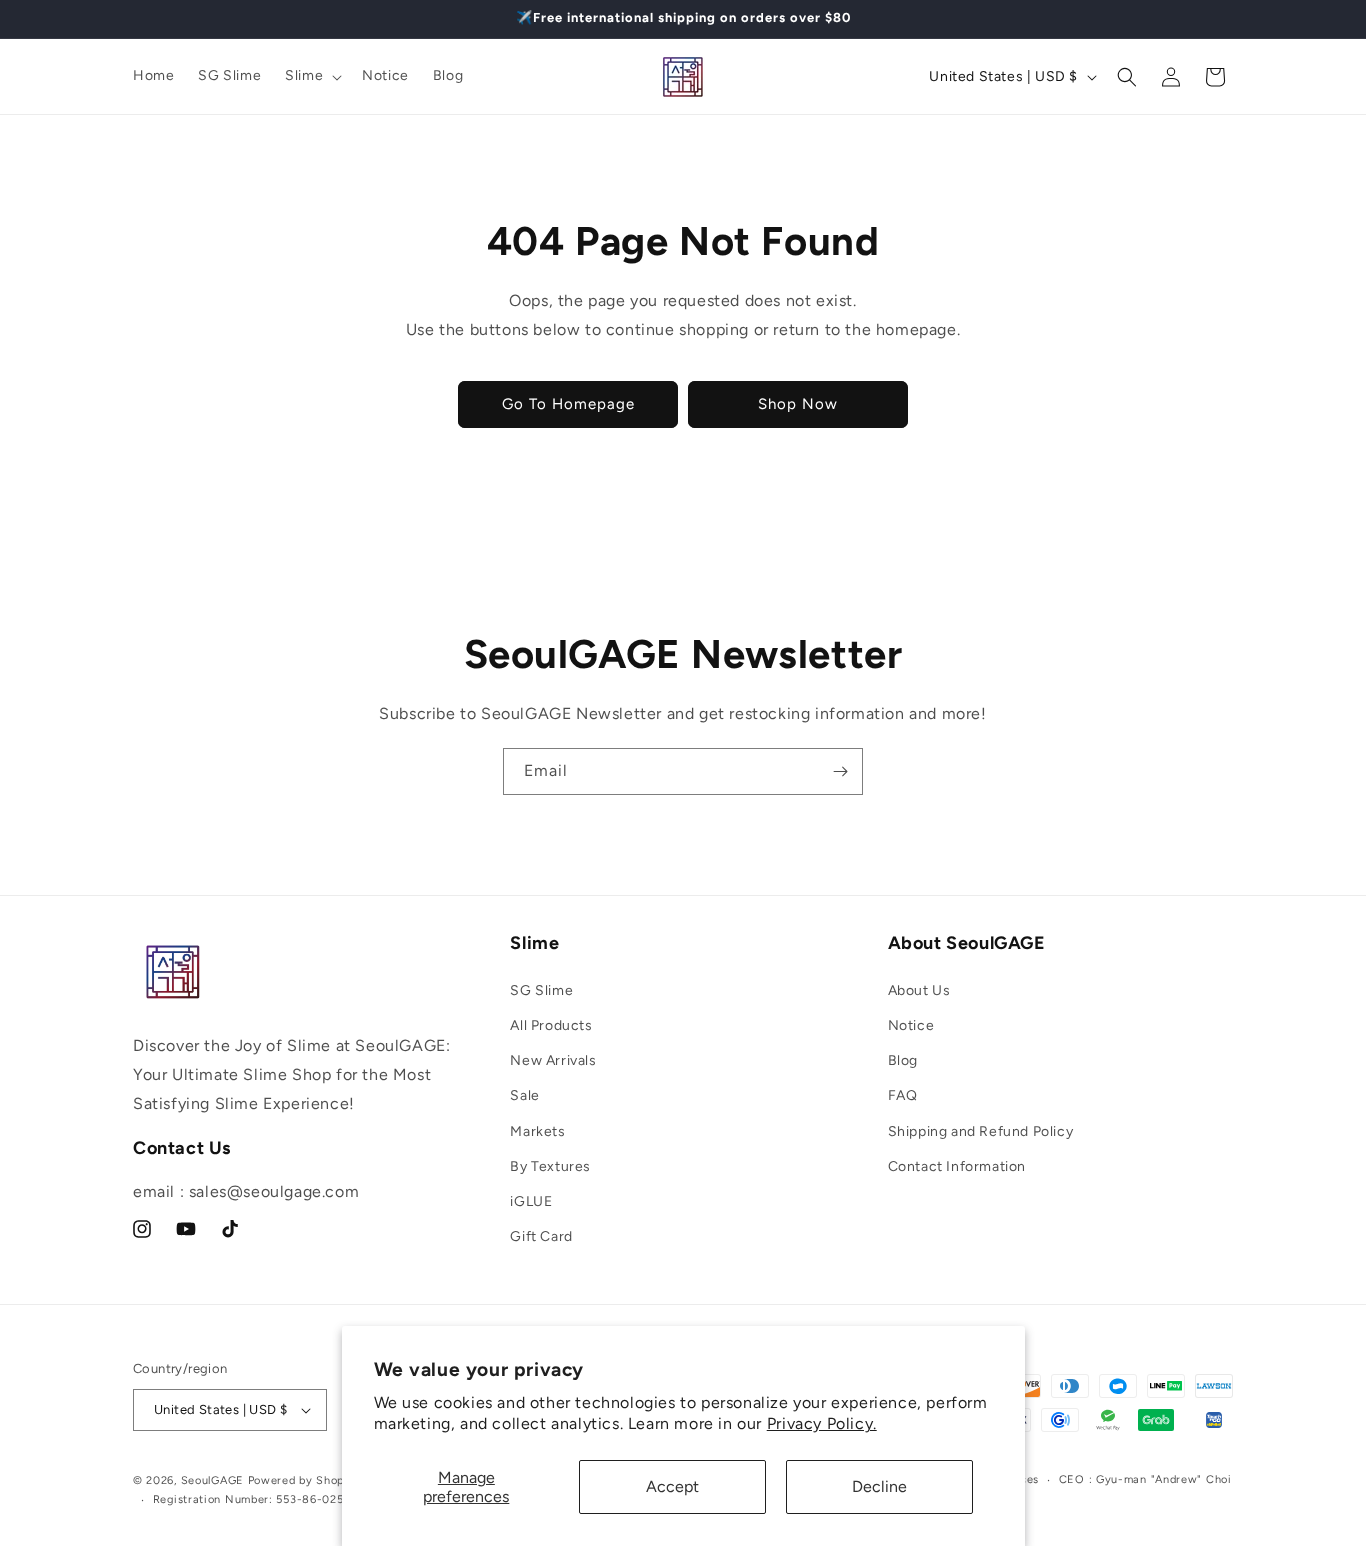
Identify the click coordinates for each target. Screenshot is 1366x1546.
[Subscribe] (840, 771)
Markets (537, 1131)
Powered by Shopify (304, 1480)
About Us (919, 990)
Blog (903, 1060)
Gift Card (541, 1236)
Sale (524, 1095)
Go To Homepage (568, 404)
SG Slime (541, 990)
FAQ (903, 1095)
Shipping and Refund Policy (981, 1131)
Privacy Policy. (822, 1423)
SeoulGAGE (212, 1480)
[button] (311, 76)
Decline (879, 1486)
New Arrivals (553, 1060)
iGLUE (531, 1201)
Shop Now (798, 404)
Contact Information (957, 1166)
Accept (672, 1486)
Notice (911, 1025)
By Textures (550, 1166)
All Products (551, 1025)
